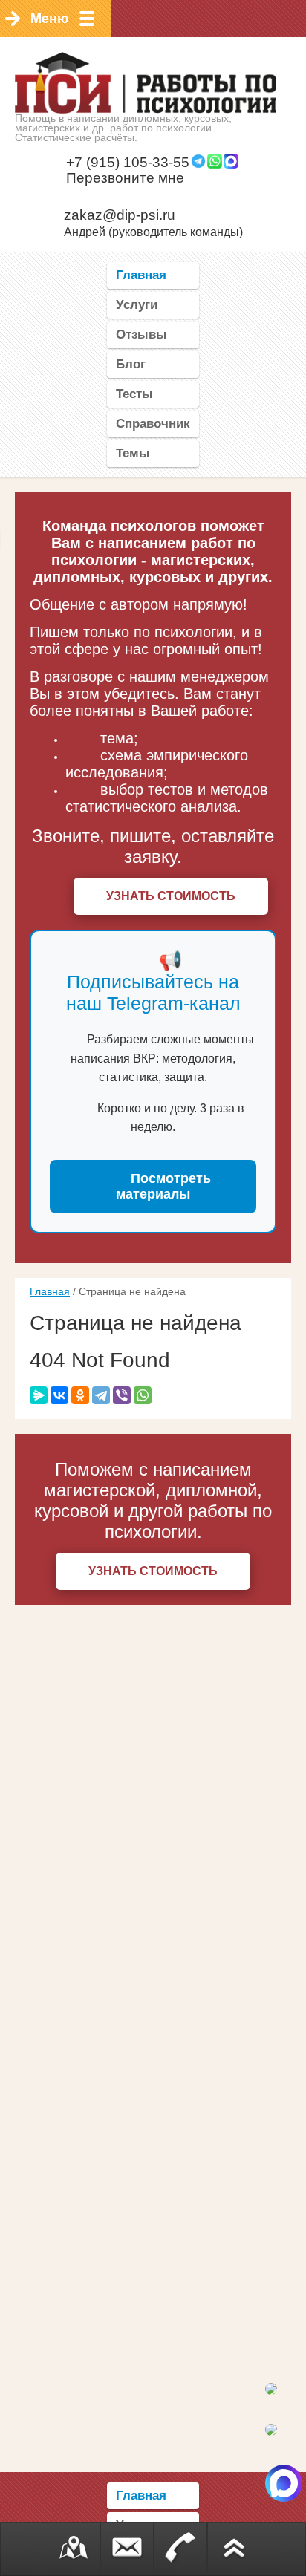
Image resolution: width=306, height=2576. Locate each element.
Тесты (134, 394)
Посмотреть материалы (163, 1186)
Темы (133, 453)
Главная (141, 275)
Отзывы (141, 335)
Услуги (137, 305)
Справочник (153, 424)
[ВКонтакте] (59, 1395)
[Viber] (122, 1395)
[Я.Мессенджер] (39, 1395)
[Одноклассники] (80, 1395)
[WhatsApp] (143, 1395)
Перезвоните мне (125, 178)
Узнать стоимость (171, 896)
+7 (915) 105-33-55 (128, 162)
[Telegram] (101, 1395)
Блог (131, 364)
